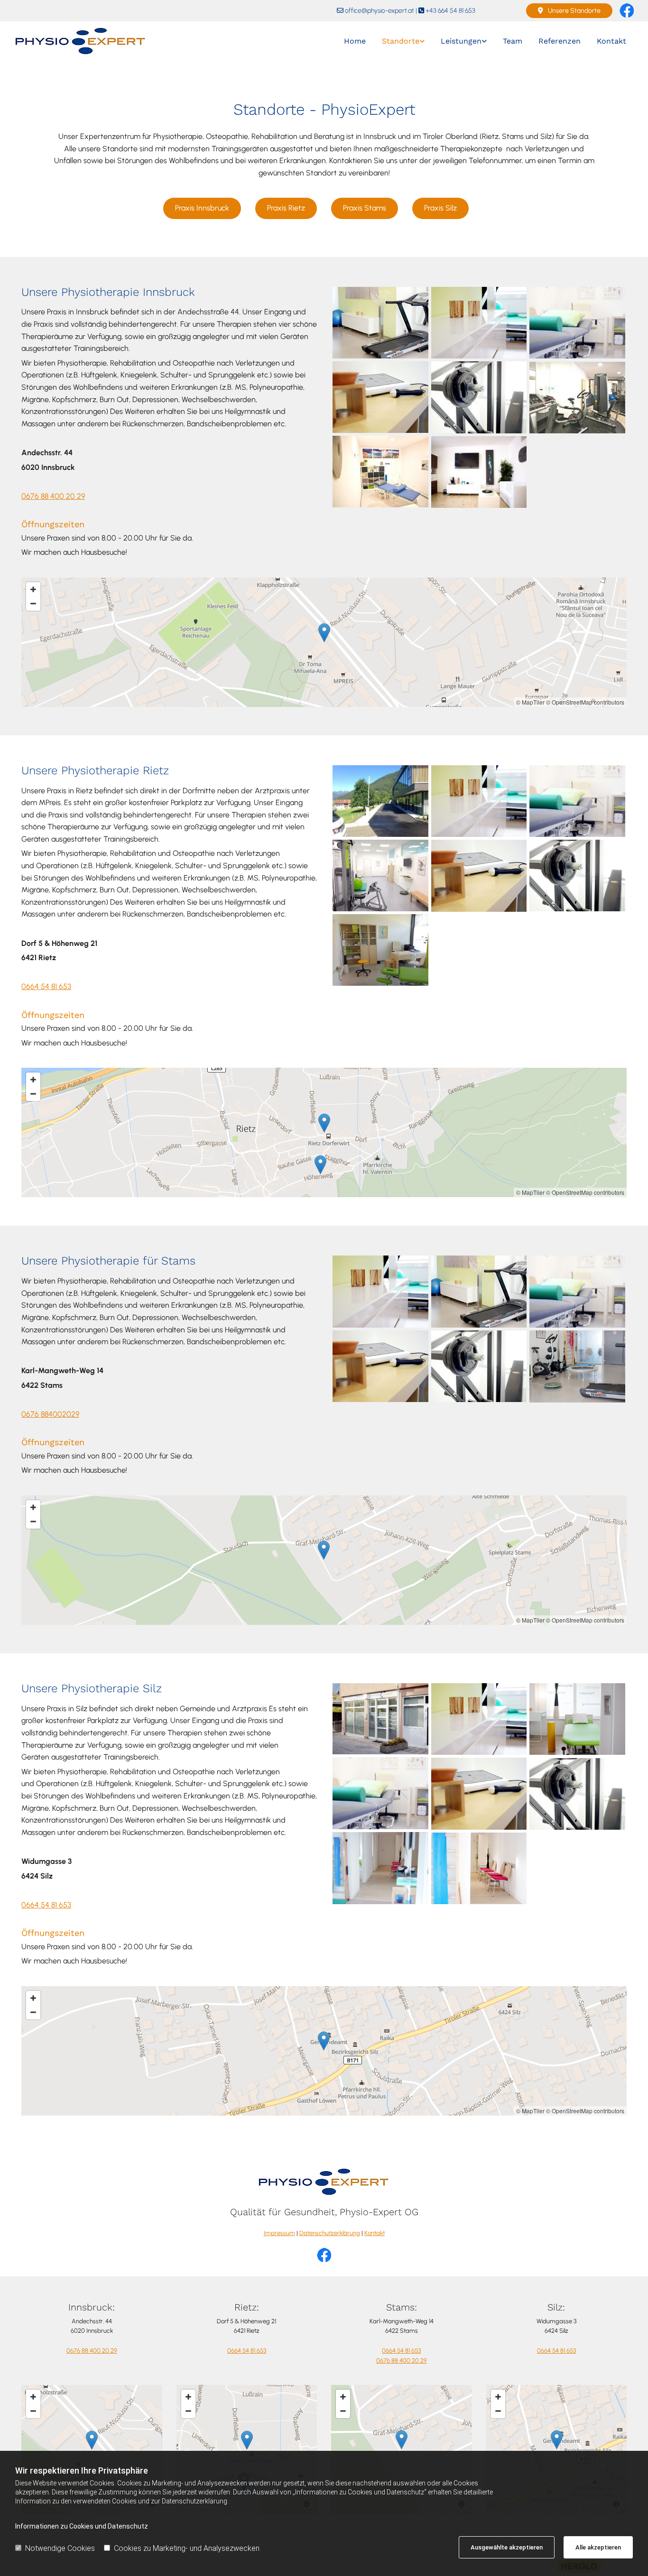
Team (513, 41)
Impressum (279, 2233)
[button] (569, 11)
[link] (403, 41)
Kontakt (611, 41)
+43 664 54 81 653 (450, 11)
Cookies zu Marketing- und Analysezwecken (187, 2548)
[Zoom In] (33, 589)
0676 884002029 (50, 1414)
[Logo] (86, 41)
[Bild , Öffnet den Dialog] (380, 323)
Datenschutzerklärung (330, 2233)
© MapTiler (530, 702)
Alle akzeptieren (598, 2547)
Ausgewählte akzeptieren (507, 2547)
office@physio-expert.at (380, 11)
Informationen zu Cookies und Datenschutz (82, 2526)
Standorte (401, 41)
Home (355, 41)
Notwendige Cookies (60, 2548)
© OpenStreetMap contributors (585, 702)
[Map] (324, 1560)
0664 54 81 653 (46, 986)
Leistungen (461, 41)
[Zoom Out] (33, 604)
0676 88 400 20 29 (53, 496)
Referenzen (560, 41)
